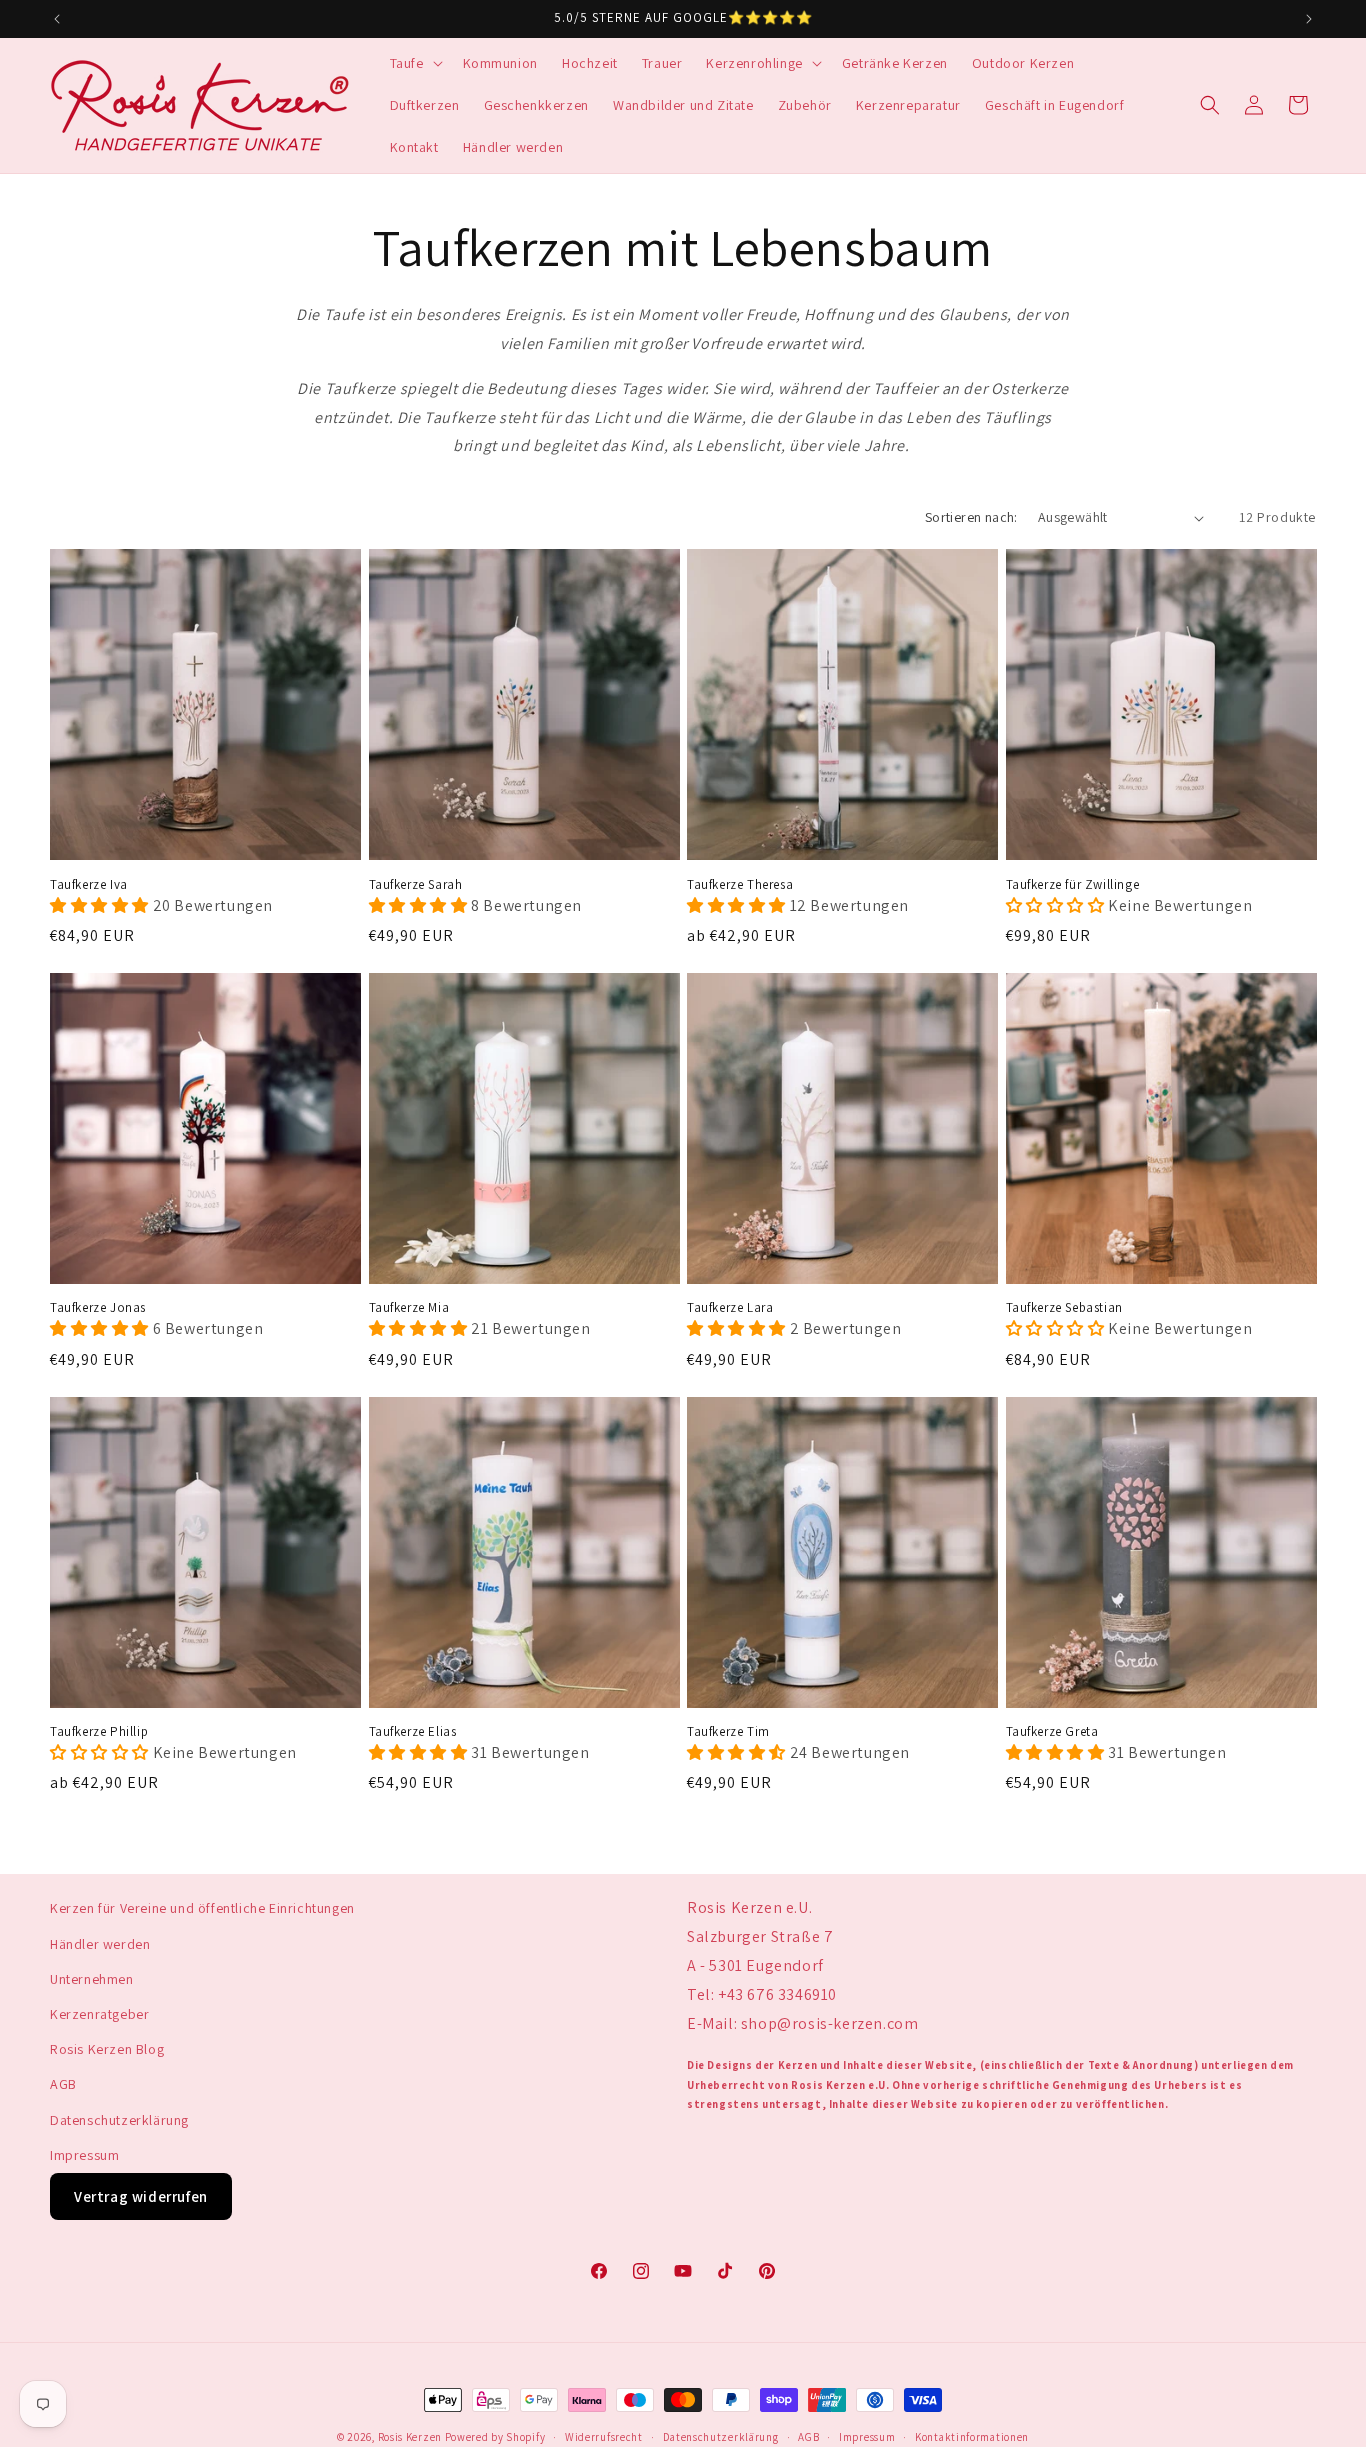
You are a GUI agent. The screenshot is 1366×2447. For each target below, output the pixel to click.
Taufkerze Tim (728, 1732)
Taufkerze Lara (730, 1308)
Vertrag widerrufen (141, 2196)
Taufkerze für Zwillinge (1073, 885)
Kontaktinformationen (972, 2436)
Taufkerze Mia (409, 1308)
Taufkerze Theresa (740, 885)
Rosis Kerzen (410, 2437)
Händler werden (100, 1943)
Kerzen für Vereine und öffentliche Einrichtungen (202, 1908)
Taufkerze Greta (1052, 1732)
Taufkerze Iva (89, 885)
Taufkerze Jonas (98, 1308)
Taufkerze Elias (413, 1732)
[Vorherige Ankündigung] (57, 19)
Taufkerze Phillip (99, 1732)
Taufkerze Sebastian (1064, 1308)
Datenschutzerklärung (119, 2119)
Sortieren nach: (971, 517)
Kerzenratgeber (99, 2014)
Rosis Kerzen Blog (107, 2049)
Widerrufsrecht (604, 2436)
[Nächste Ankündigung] (1309, 19)
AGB (63, 2084)
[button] (414, 63)
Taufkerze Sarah (416, 885)
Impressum (84, 2154)
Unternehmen (92, 1978)
